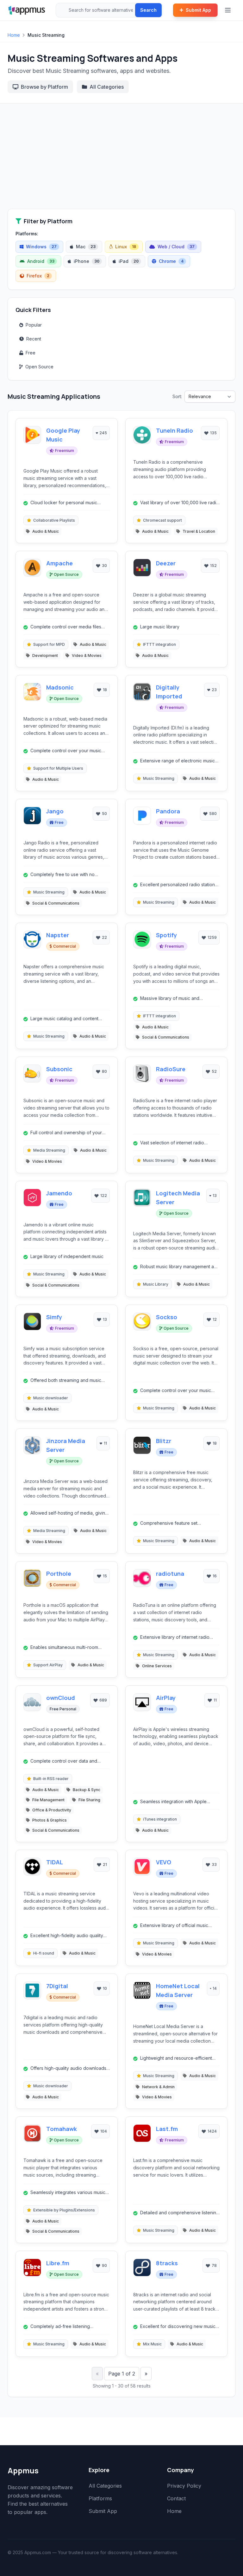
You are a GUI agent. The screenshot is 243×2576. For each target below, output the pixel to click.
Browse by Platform (44, 87)
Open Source (39, 367)
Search (148, 10)
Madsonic (60, 687)
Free (31, 353)
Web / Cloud (176, 247)
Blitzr (164, 1441)
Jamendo (59, 1193)
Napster (58, 935)
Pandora (168, 811)
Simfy (54, 1317)
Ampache (59, 563)
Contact (176, 2498)
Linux (126, 247)
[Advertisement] (121, 161)
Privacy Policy (184, 2486)
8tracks (167, 2263)
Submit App (198, 10)
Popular (34, 325)
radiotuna (170, 1574)
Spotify (166, 935)
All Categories (107, 87)
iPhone (87, 261)
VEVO (164, 1862)
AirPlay (166, 1698)
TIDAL (55, 1862)
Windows (41, 247)
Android (41, 261)
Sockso (167, 1317)
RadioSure (171, 1069)
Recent (34, 339)
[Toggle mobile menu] (228, 10)
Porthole (59, 1574)
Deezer (166, 563)
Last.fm (167, 2129)
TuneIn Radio (174, 430)
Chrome (171, 261)
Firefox (38, 276)
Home (14, 35)
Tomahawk (62, 2129)
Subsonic (59, 1069)
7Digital (57, 1986)
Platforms (100, 2498)
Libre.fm (58, 2263)
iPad (129, 261)
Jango (55, 811)
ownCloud (61, 1698)
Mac (86, 247)
